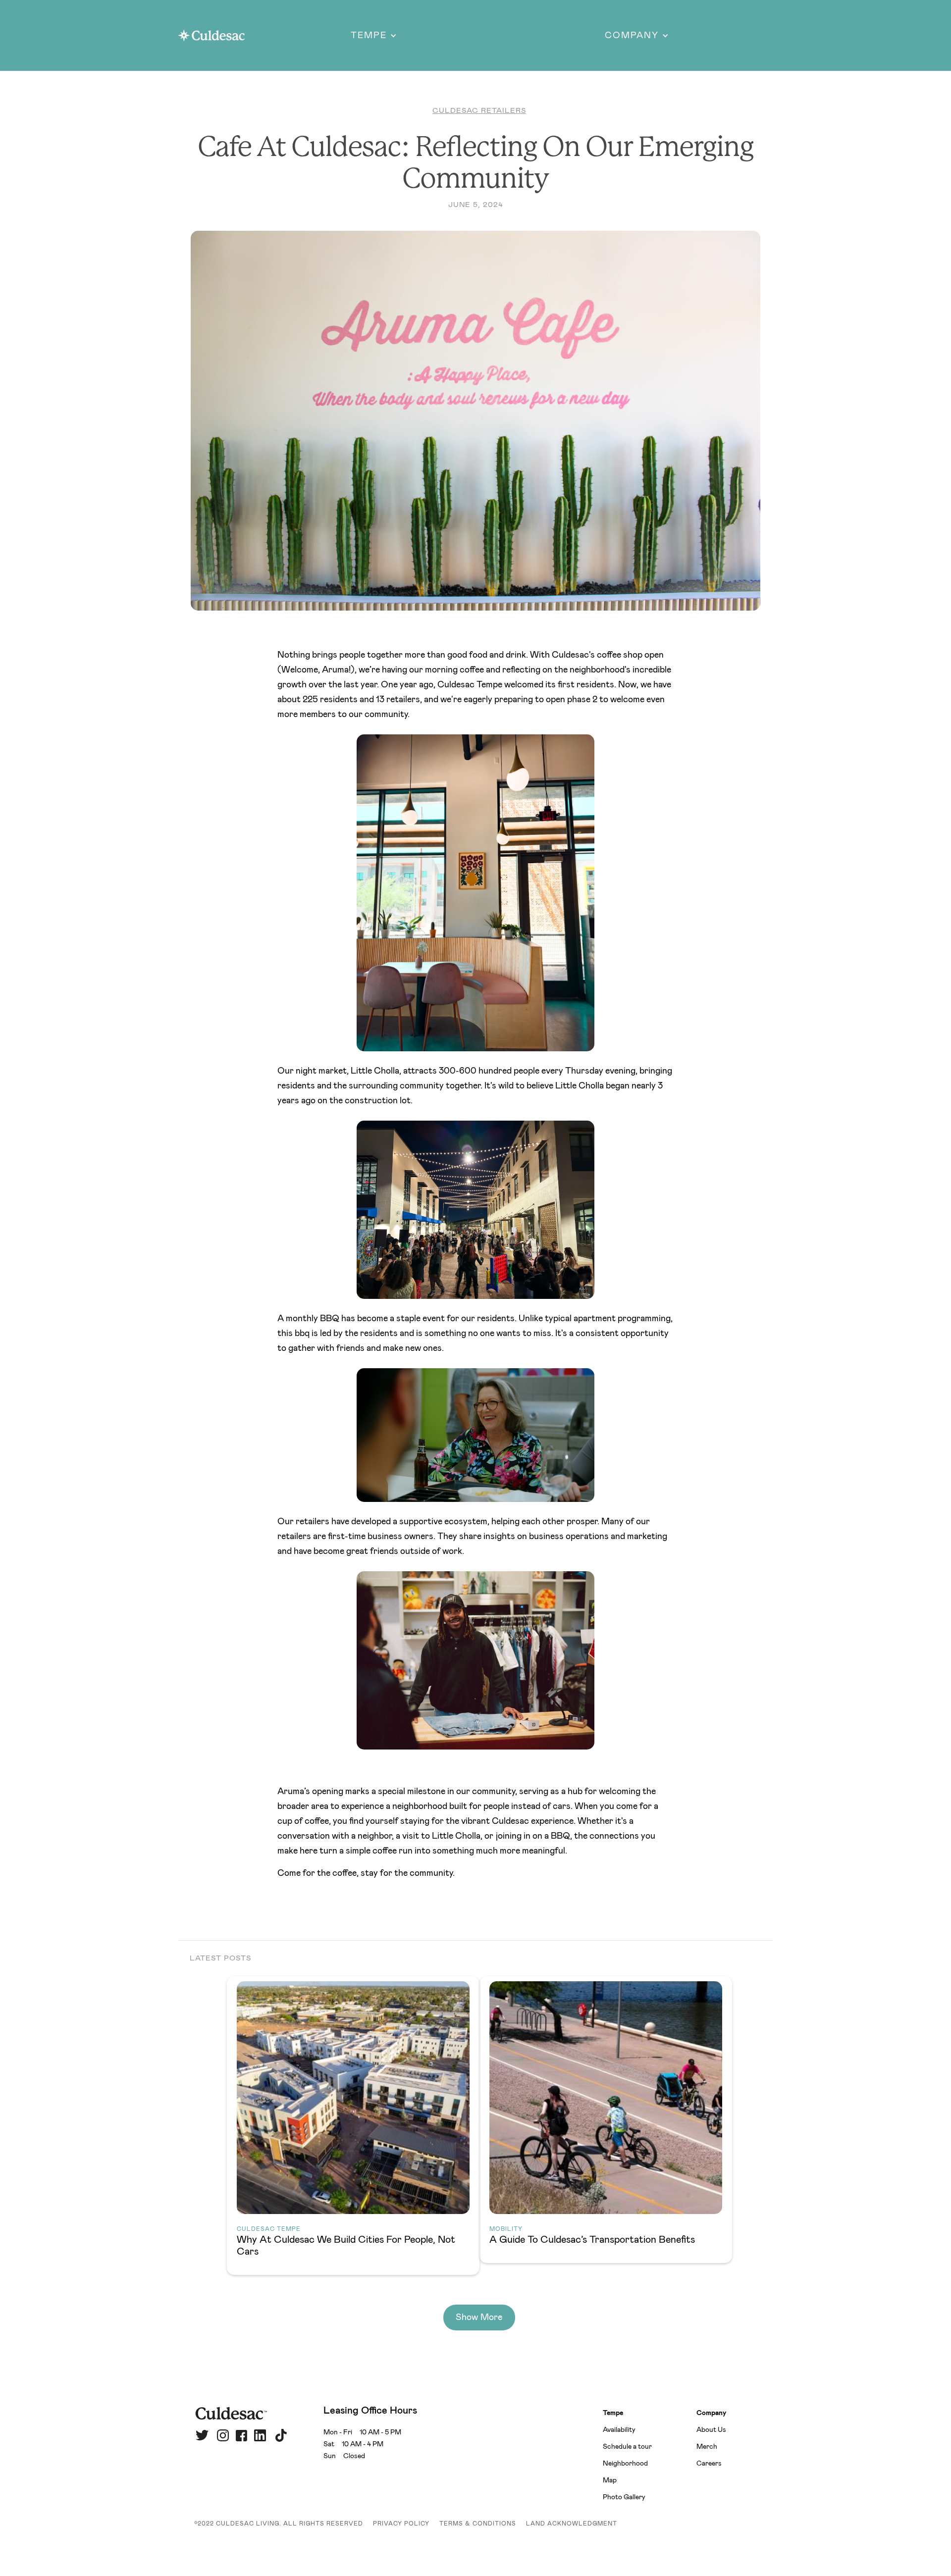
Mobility (506, 2229)
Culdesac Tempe (269, 2229)
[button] (374, 36)
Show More (479, 2318)
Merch (707, 2447)
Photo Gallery (624, 2497)
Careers (709, 2464)
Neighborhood (625, 2464)
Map (610, 2480)
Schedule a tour (627, 2447)
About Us (711, 2430)
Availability (619, 2430)
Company (711, 2413)
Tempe (613, 2413)
